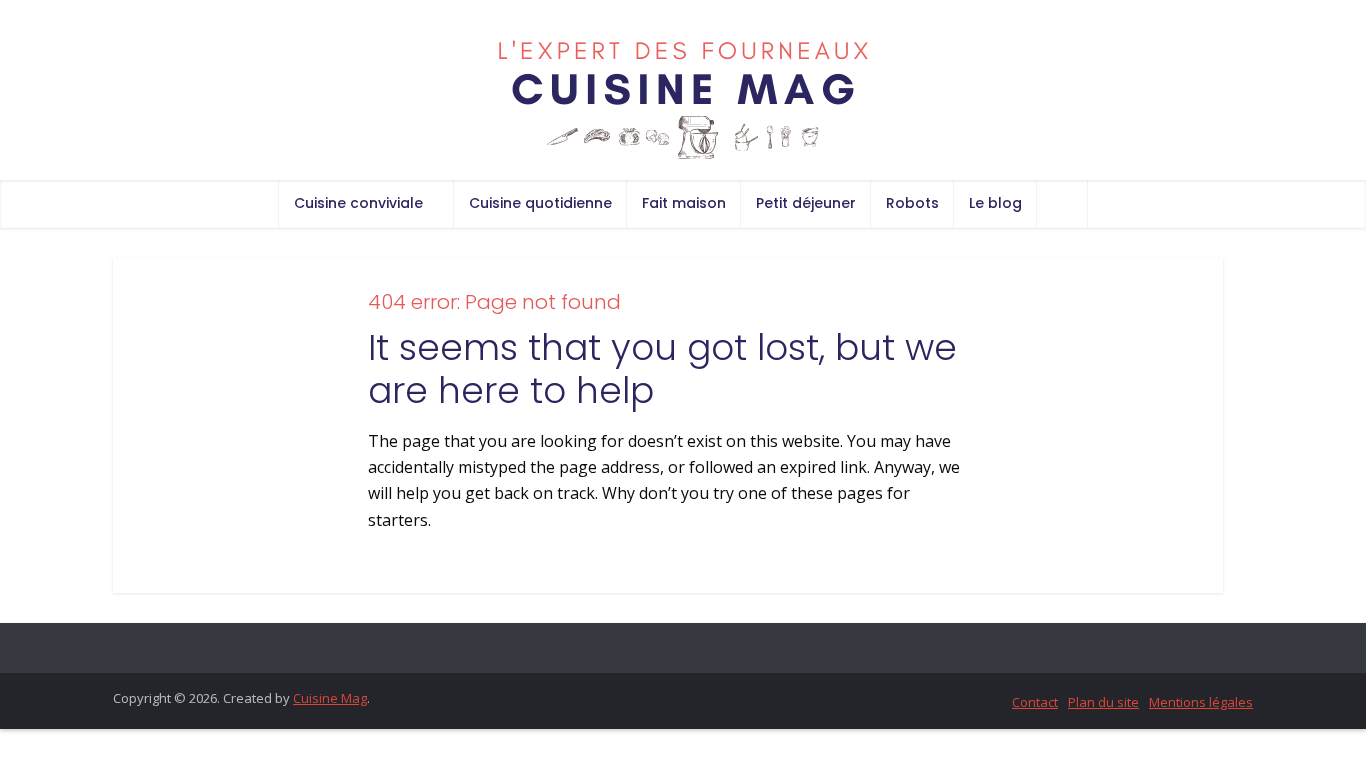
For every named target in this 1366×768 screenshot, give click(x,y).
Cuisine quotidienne (540, 203)
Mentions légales (1201, 702)
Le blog (995, 203)
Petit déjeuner (806, 203)
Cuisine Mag (330, 698)
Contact (1035, 702)
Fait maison (684, 203)
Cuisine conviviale (358, 203)
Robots (912, 203)
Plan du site (1103, 702)
